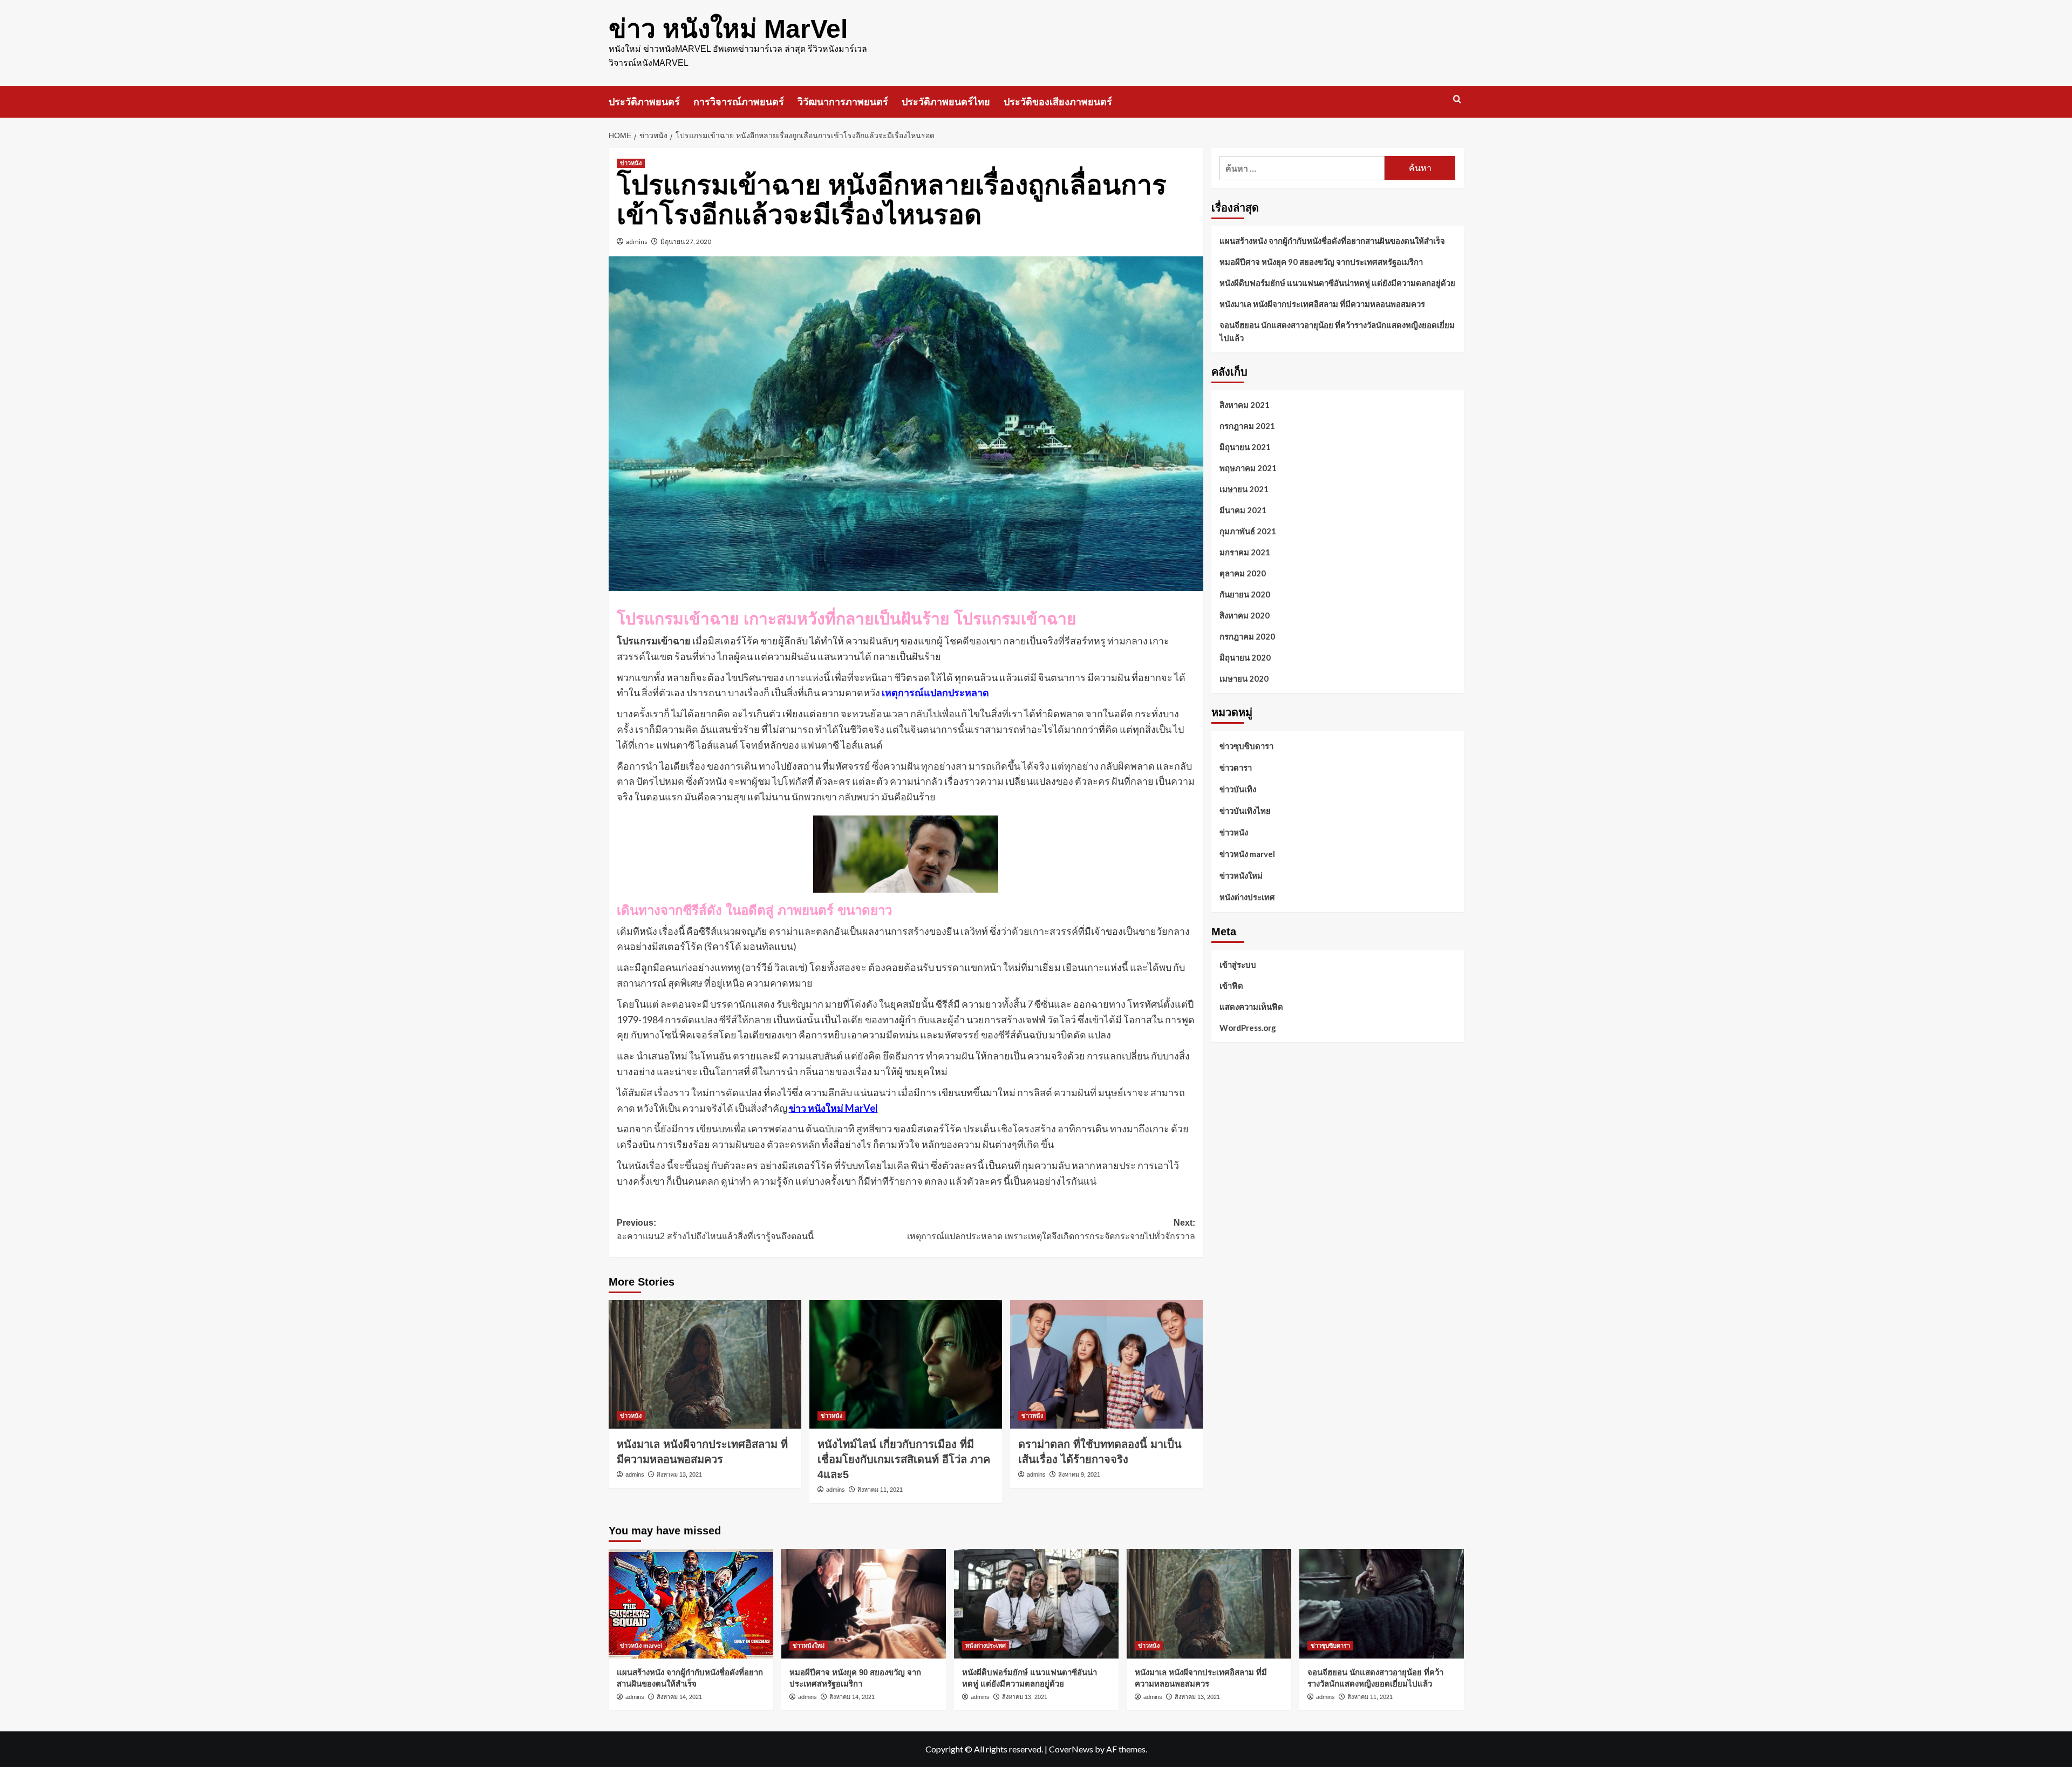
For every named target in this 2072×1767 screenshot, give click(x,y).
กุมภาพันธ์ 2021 (1248, 531)
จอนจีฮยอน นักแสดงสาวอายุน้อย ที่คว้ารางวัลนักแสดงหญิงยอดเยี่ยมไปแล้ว (1337, 331)
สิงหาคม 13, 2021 (679, 1474)
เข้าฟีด (1231, 985)
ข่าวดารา (1236, 767)
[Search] (1457, 100)
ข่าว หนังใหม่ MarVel (728, 29)
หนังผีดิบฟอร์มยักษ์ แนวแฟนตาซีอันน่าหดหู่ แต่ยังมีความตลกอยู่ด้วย (1337, 283)
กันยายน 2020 (1245, 594)
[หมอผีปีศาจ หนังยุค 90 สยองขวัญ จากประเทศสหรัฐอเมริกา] (864, 1604)
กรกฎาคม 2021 (1247, 426)
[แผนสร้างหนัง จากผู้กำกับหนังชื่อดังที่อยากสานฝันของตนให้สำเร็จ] (691, 1604)
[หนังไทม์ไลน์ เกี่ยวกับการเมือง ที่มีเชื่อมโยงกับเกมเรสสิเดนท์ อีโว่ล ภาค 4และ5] (906, 1364)
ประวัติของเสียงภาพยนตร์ (1058, 102)
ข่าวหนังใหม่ (1241, 875)
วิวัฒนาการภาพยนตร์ (843, 102)
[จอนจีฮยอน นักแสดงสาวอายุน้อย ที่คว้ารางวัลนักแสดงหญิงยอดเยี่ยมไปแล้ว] (1382, 1604)
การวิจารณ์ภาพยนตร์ (739, 102)
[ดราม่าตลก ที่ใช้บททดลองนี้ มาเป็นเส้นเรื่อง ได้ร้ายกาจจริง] (1106, 1364)
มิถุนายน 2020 (1245, 657)
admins (637, 242)
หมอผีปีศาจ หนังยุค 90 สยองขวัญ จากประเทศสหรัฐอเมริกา (1321, 262)
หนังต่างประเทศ (1247, 897)
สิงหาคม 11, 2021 (880, 1490)
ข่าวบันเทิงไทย (1245, 811)
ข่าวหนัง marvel (1247, 854)
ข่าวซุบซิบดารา (1246, 746)
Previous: (715, 1230)
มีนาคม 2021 (1243, 510)
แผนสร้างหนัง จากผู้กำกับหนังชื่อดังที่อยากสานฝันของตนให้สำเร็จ (1332, 241)
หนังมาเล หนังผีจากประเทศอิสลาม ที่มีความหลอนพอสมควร (1322, 304)
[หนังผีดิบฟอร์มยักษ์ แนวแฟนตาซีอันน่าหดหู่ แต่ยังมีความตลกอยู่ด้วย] (1036, 1604)
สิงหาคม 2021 (1245, 405)
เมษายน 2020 (1244, 678)
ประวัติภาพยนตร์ (644, 102)
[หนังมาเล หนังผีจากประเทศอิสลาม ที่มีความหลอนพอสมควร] (705, 1364)
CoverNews (1071, 1749)
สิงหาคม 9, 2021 (1079, 1474)
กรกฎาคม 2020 (1247, 636)
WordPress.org (1248, 1027)
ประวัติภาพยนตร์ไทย (946, 102)
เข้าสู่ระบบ (1238, 964)
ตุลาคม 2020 (1243, 573)
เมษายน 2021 (1244, 489)
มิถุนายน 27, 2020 (686, 242)
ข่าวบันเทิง (1238, 789)
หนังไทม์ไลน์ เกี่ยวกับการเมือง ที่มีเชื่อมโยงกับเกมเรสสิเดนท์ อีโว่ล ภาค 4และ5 (904, 1459)
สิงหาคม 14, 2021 (679, 1697)
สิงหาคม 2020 (1245, 615)
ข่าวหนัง (631, 163)
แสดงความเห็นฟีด (1251, 1006)
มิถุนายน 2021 (1245, 447)
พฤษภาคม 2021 (1248, 468)
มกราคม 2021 (1245, 552)
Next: (1051, 1230)
